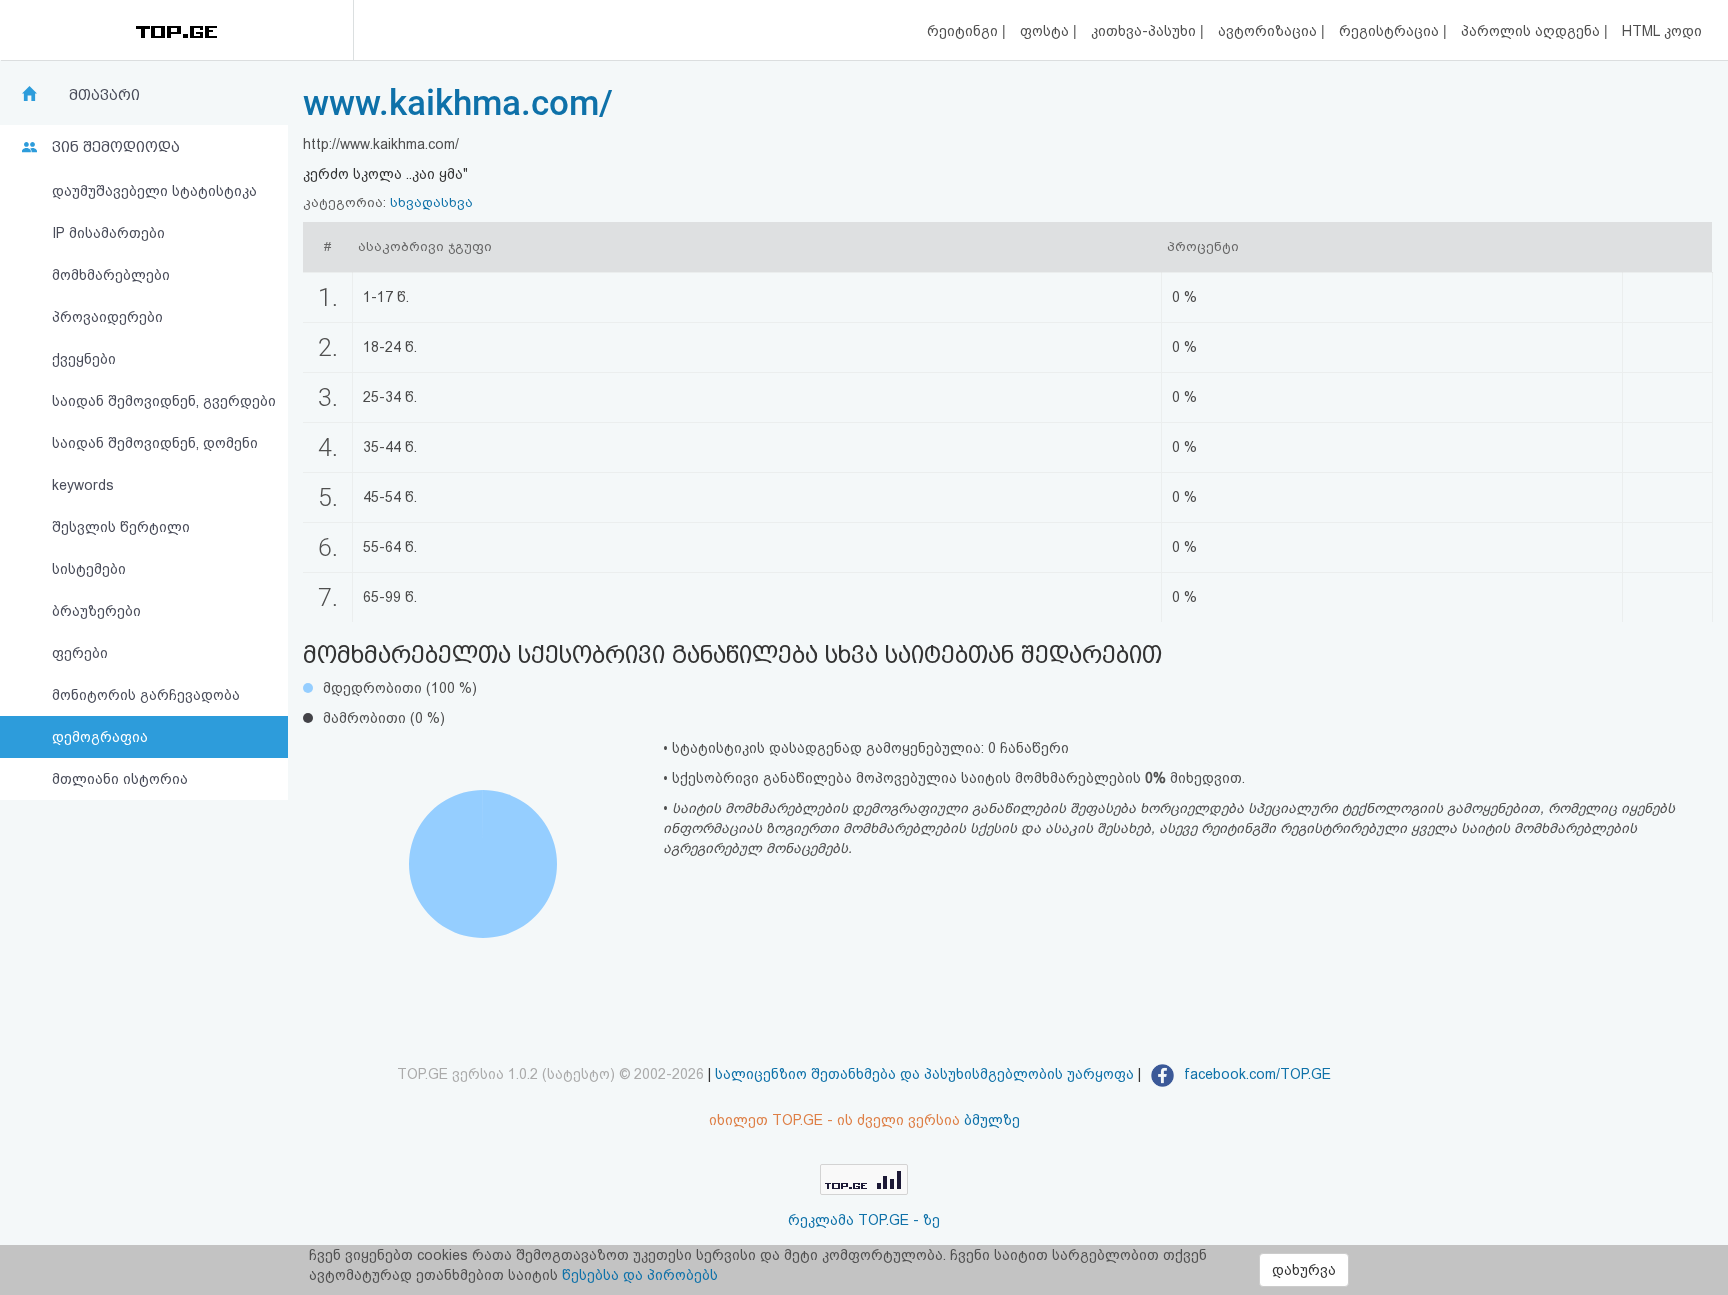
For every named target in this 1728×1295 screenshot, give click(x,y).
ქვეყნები (84, 359)
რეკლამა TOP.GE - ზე (864, 1220)
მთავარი (104, 95)
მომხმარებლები (111, 275)
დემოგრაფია (100, 737)
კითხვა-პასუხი (1145, 31)
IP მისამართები (108, 233)
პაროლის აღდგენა (1532, 31)
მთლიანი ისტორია (120, 779)
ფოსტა (1046, 31)
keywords (83, 485)
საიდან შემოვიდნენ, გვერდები (164, 401)
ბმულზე (992, 1120)
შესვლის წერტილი (121, 527)
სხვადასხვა (431, 202)
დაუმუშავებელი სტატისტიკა (154, 191)
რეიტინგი (964, 31)
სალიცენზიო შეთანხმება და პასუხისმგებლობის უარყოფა (924, 1074)
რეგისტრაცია (1391, 31)
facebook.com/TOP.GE (1255, 1074)
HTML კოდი (1662, 31)
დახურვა (1304, 1270)
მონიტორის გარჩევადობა (146, 695)
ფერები (80, 653)
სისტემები (89, 569)
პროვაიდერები (107, 317)
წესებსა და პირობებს (640, 1275)
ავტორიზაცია (1269, 31)
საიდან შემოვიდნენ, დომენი (155, 443)
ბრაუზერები (96, 611)
